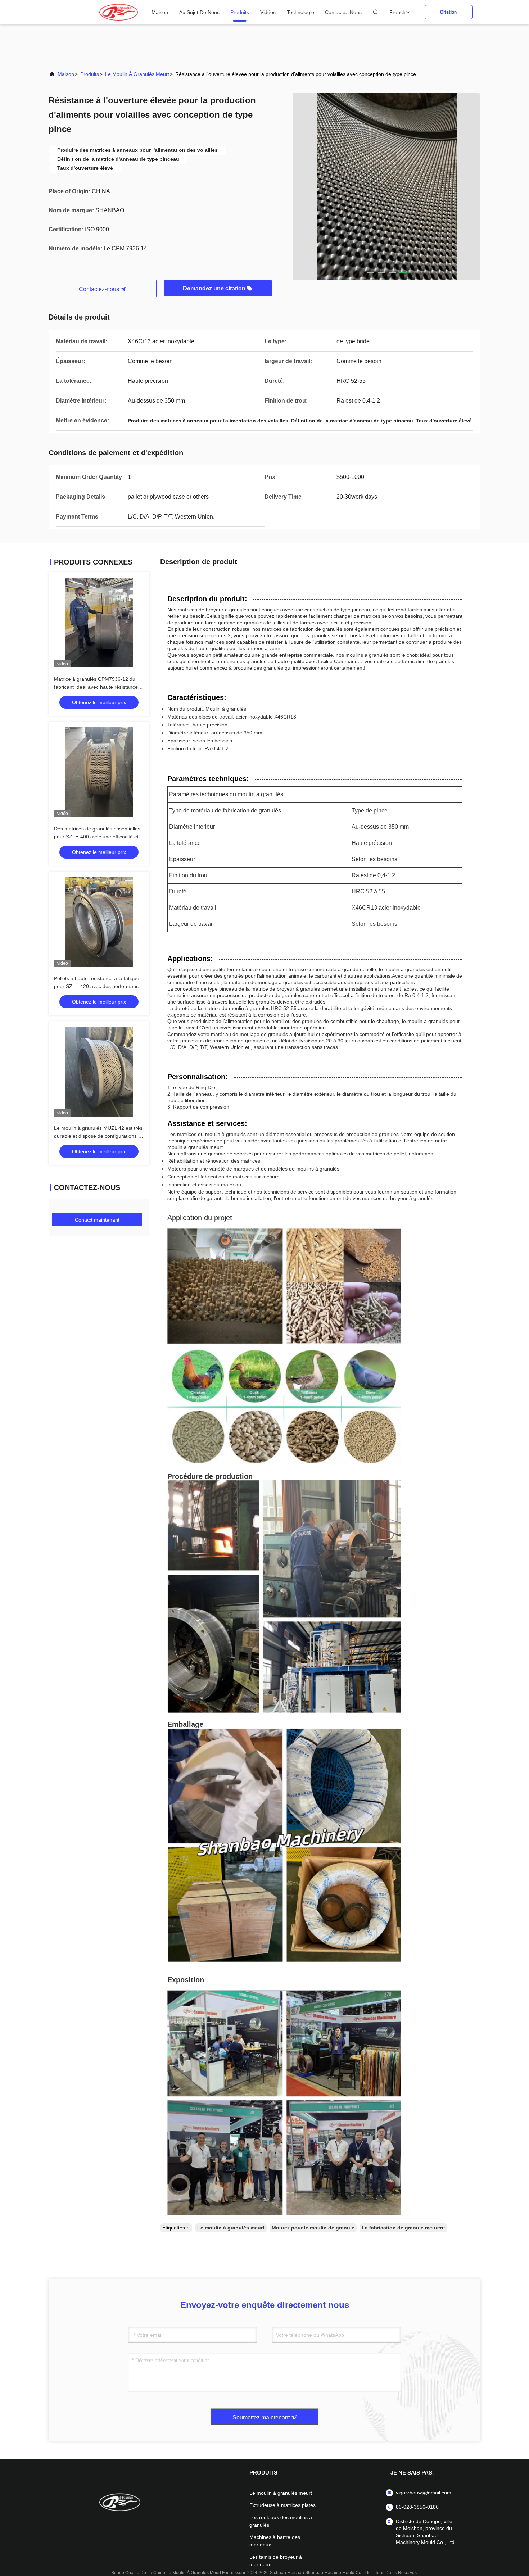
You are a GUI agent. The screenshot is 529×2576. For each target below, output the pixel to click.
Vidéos (268, 12)
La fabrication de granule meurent (403, 2228)
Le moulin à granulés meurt (137, 74)
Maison (160, 12)
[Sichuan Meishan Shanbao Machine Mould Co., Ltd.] (119, 12)
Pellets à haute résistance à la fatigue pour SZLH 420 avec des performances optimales (99, 986)
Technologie (300, 12)
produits (240, 12)
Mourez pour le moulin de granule (313, 2228)
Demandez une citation (215, 288)
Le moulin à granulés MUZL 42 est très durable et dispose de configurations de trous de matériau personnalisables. (99, 1136)
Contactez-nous (343, 12)
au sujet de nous (199, 12)
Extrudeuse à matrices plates (282, 2505)
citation (448, 12)
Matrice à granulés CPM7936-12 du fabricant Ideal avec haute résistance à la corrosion (98, 687)
